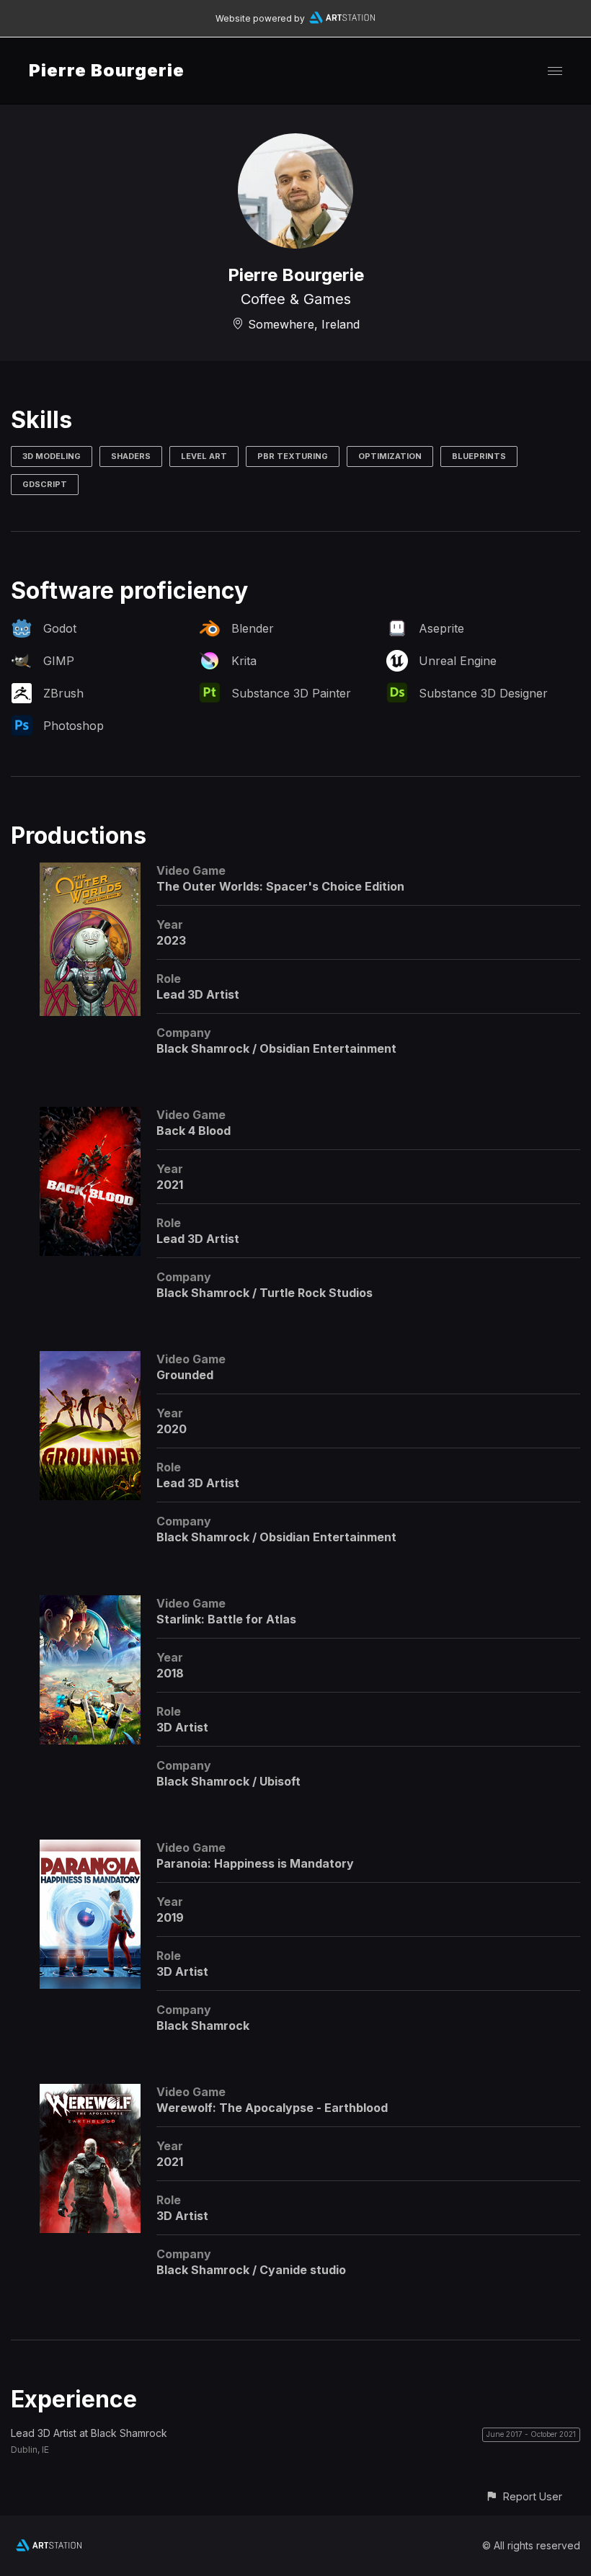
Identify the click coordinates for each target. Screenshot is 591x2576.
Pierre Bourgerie (107, 70)
